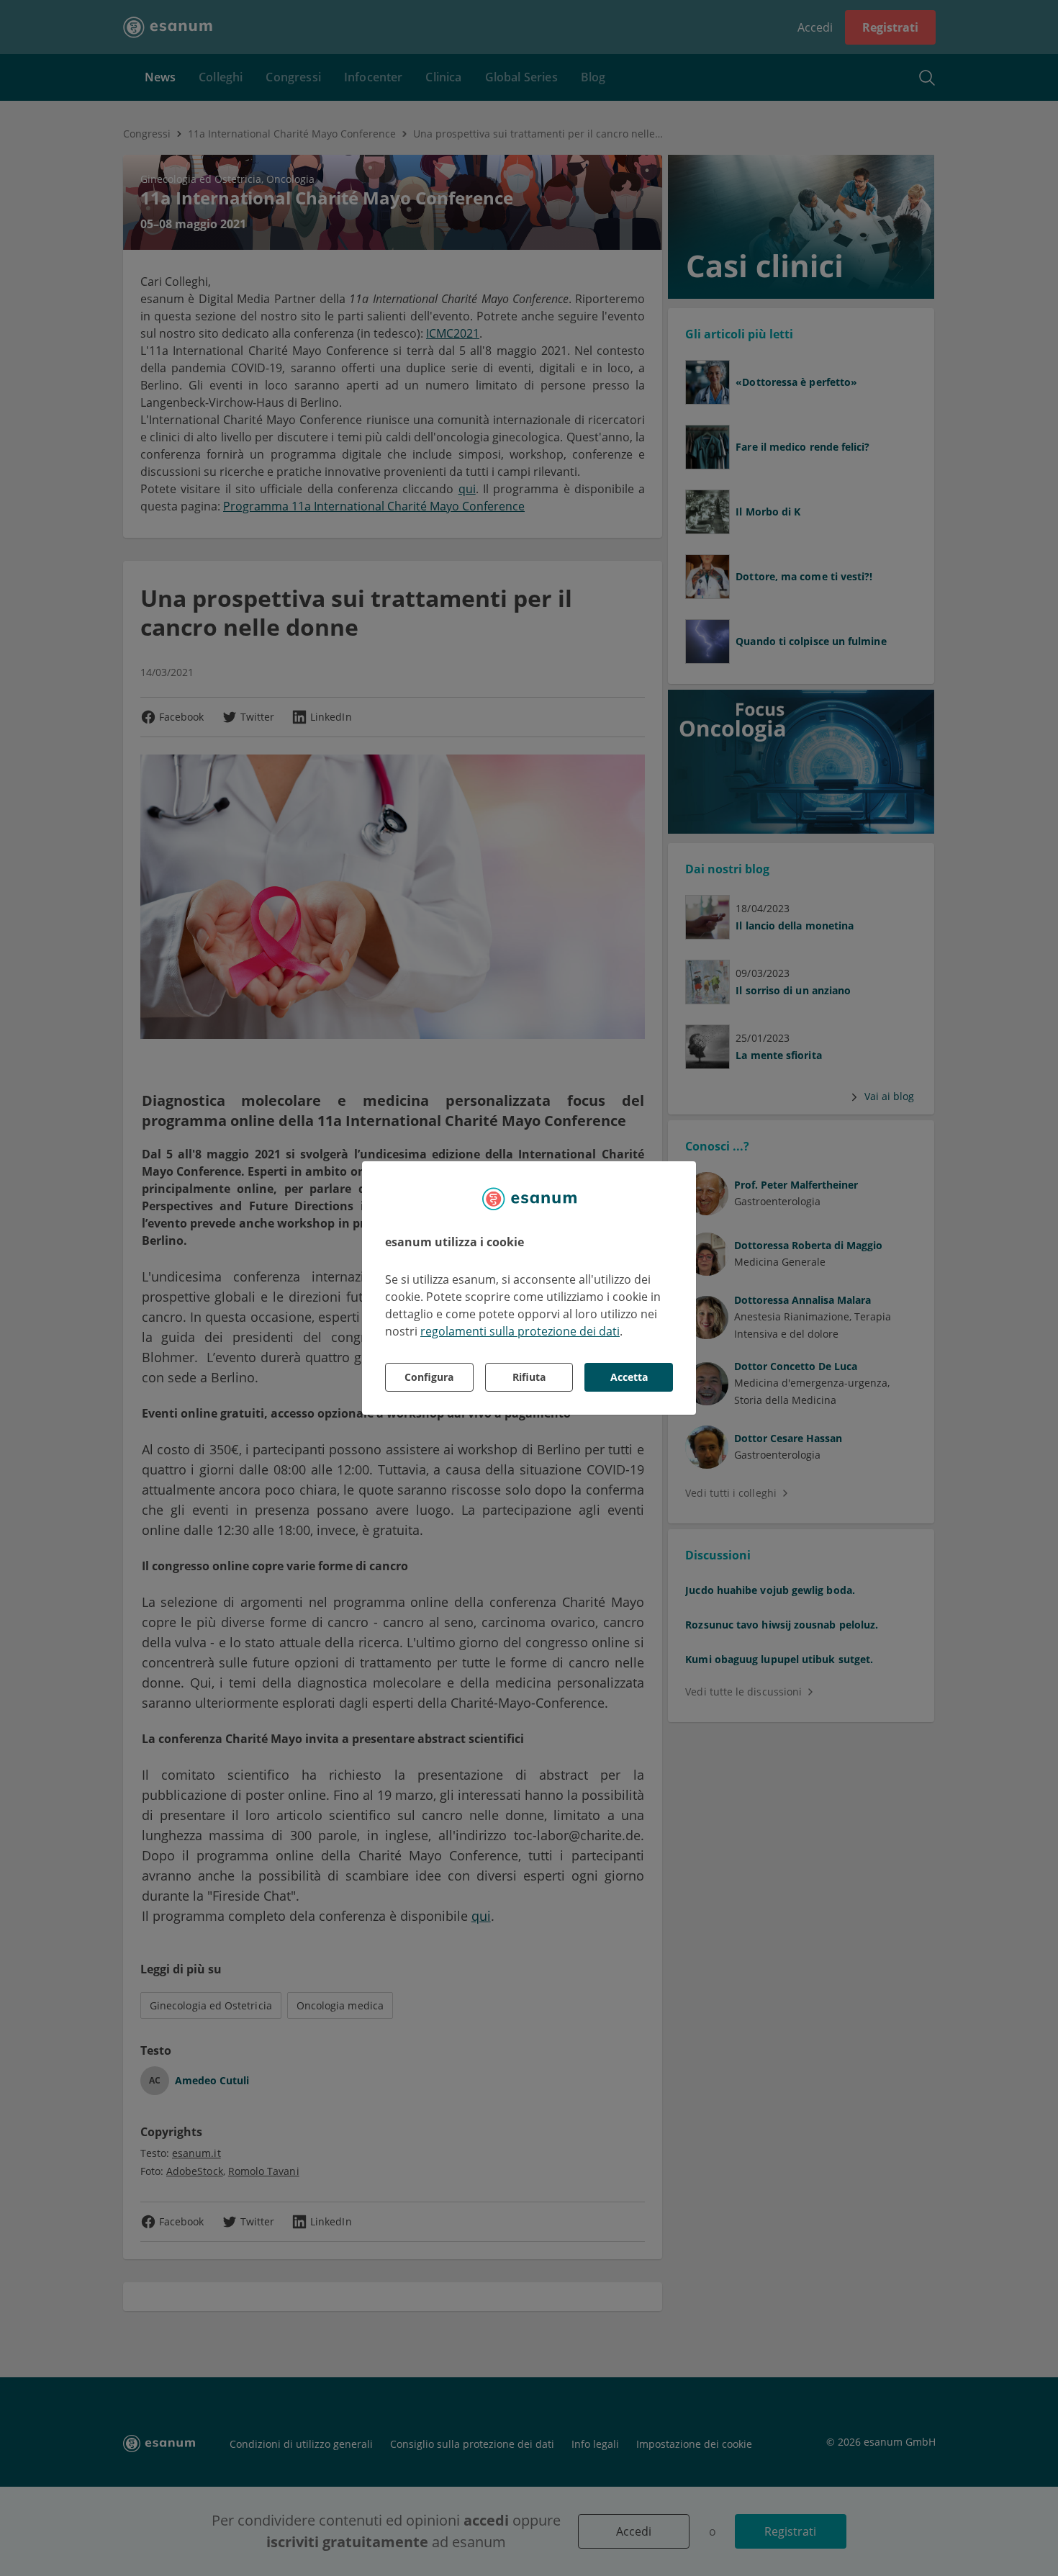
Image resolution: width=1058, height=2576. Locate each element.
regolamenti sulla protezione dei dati (520, 1331)
